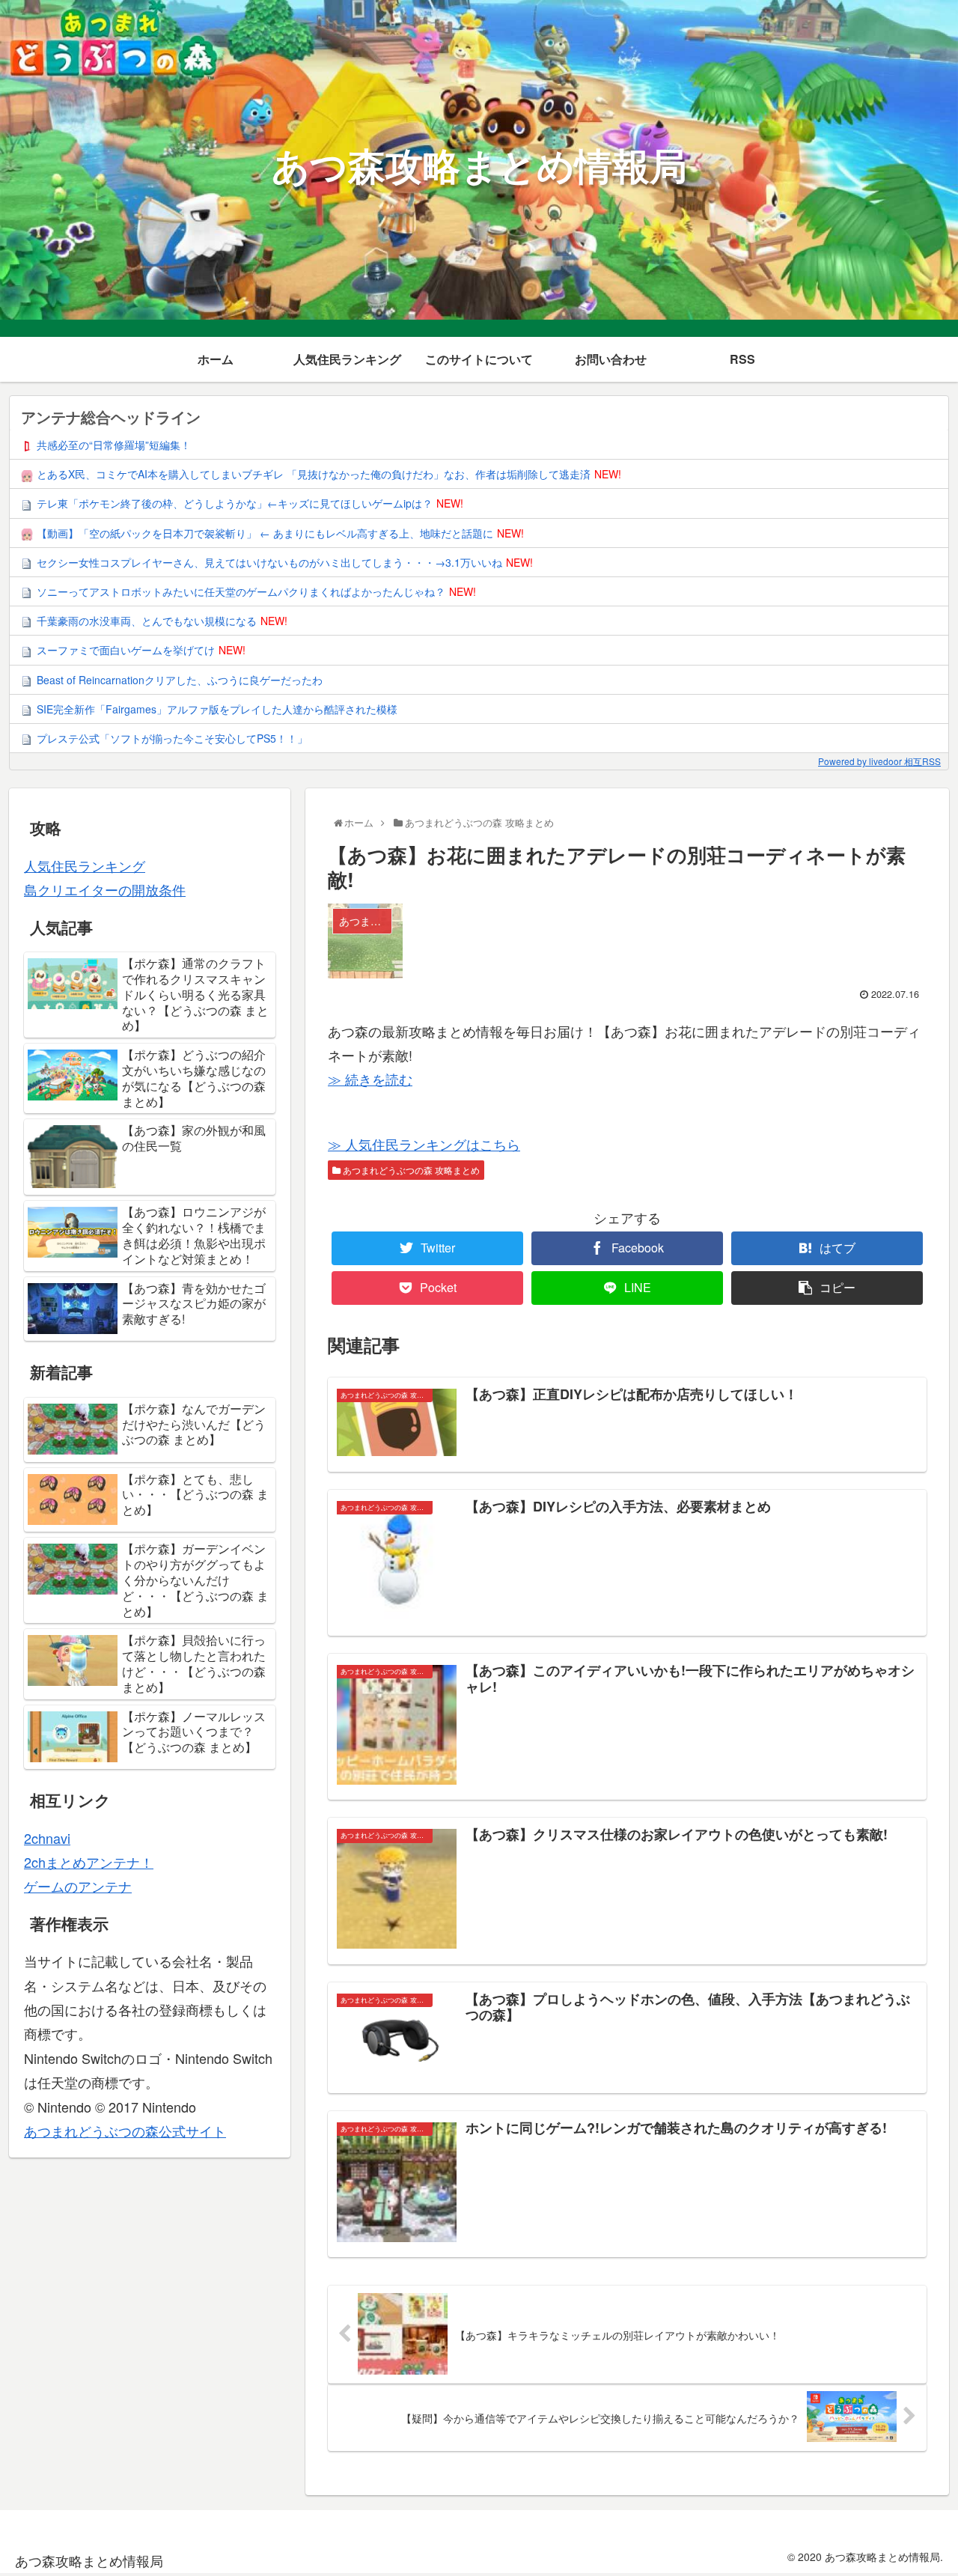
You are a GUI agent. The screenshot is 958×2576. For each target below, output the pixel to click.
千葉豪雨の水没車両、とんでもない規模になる (147, 621)
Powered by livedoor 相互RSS (879, 761)
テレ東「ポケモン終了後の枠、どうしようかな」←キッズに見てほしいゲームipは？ (235, 503)
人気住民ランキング (85, 865)
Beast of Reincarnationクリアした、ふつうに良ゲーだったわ (180, 680)
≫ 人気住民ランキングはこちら (424, 1144)
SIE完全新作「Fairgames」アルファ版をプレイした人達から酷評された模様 (217, 709)
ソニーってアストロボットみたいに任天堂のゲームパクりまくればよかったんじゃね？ (241, 591)
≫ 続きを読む (370, 1079)
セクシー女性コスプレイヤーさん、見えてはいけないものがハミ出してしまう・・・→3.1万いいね (269, 562)
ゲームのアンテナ (78, 1886)
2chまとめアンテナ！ (89, 1862)
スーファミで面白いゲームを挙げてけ (126, 650)
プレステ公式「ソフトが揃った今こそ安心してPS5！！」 (172, 738)
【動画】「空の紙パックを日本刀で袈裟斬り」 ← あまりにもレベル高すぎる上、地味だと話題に (265, 533)
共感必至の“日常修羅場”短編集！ (114, 445)
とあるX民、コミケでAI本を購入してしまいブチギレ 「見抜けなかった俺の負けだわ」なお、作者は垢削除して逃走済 (314, 474)
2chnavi (47, 1838)
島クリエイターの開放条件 (105, 889)
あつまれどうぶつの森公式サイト (125, 2131)
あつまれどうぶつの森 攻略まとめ (410, 1170)
